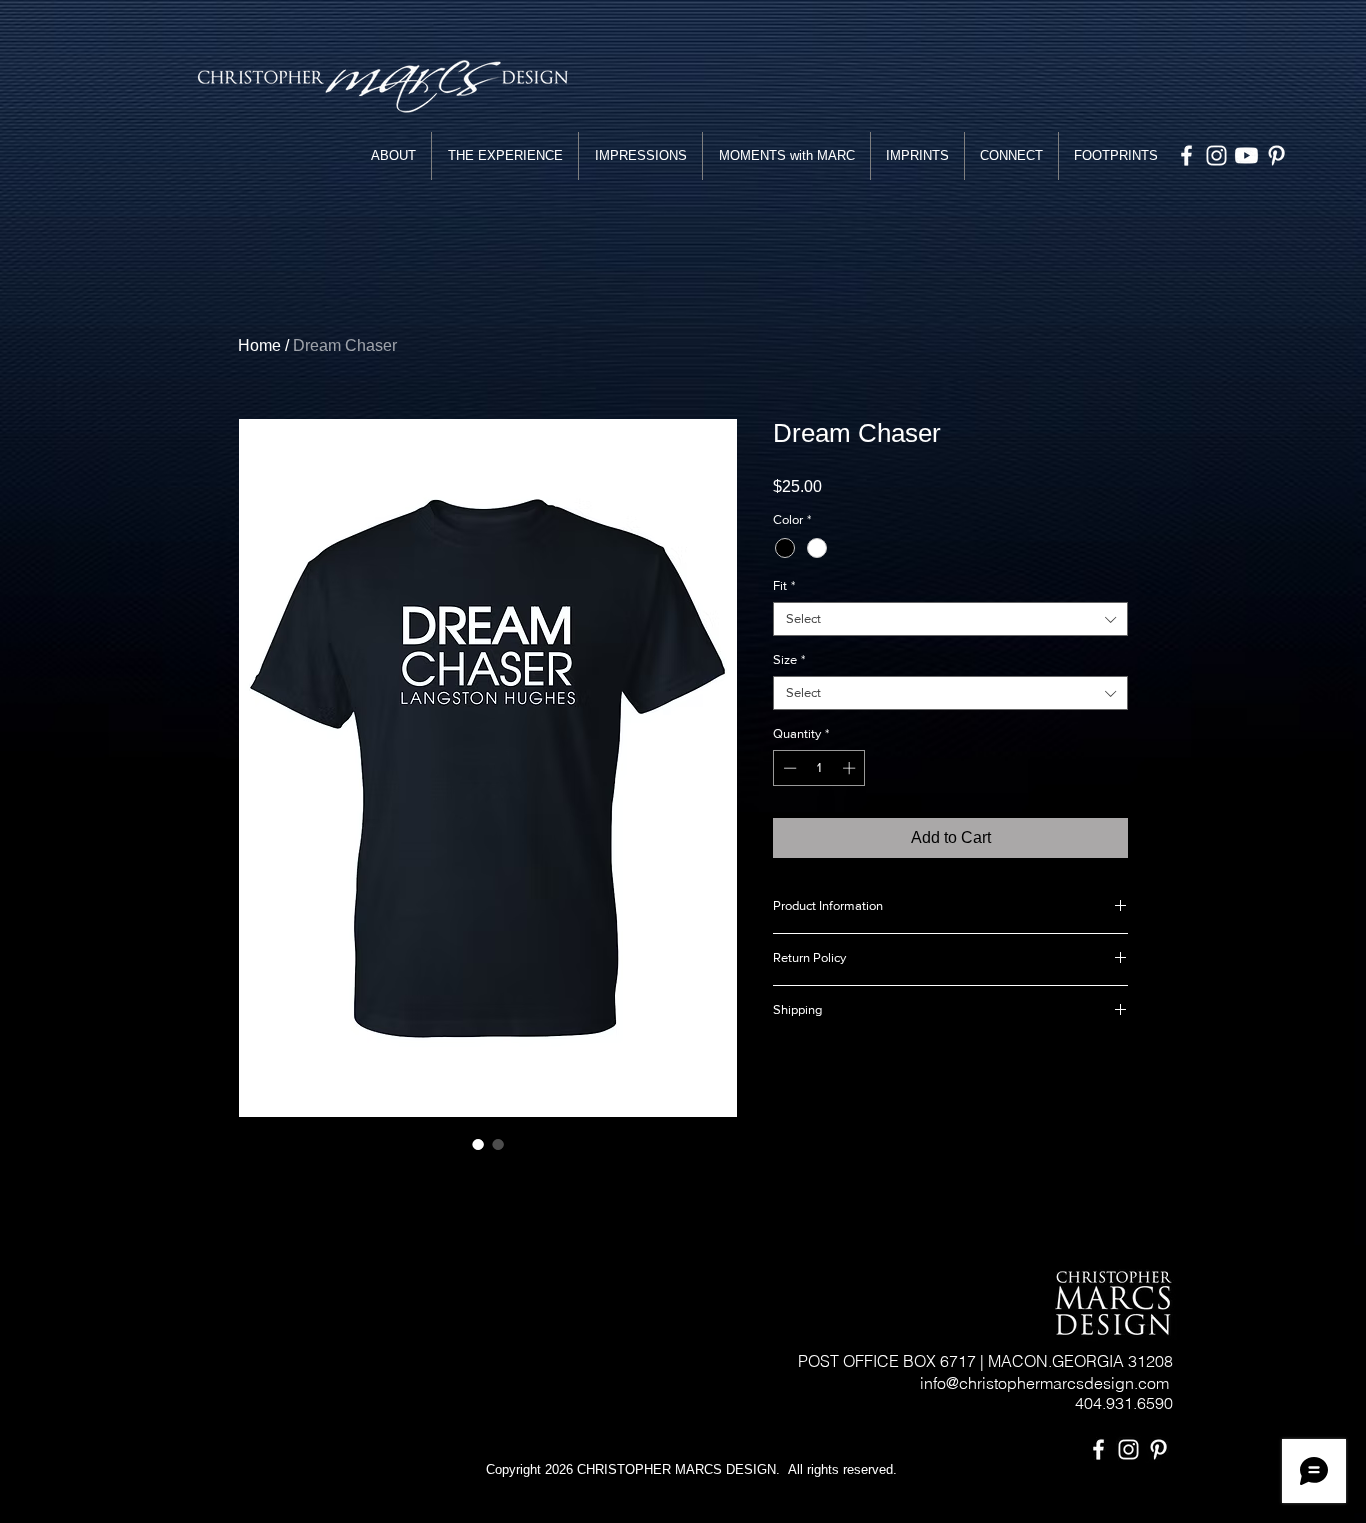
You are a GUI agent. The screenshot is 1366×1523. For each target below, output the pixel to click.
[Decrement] (788, 768)
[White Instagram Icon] (1216, 155)
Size (789, 659)
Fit (784, 585)
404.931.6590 (1124, 1403)
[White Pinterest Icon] (1276, 155)
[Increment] (851, 768)
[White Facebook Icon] (1186, 155)
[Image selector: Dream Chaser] (478, 1144)
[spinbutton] (819, 768)
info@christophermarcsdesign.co (1030, 1383)
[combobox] (950, 619)
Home (259, 345)
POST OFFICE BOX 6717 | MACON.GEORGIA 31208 (985, 1361)
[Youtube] (1246, 155)
